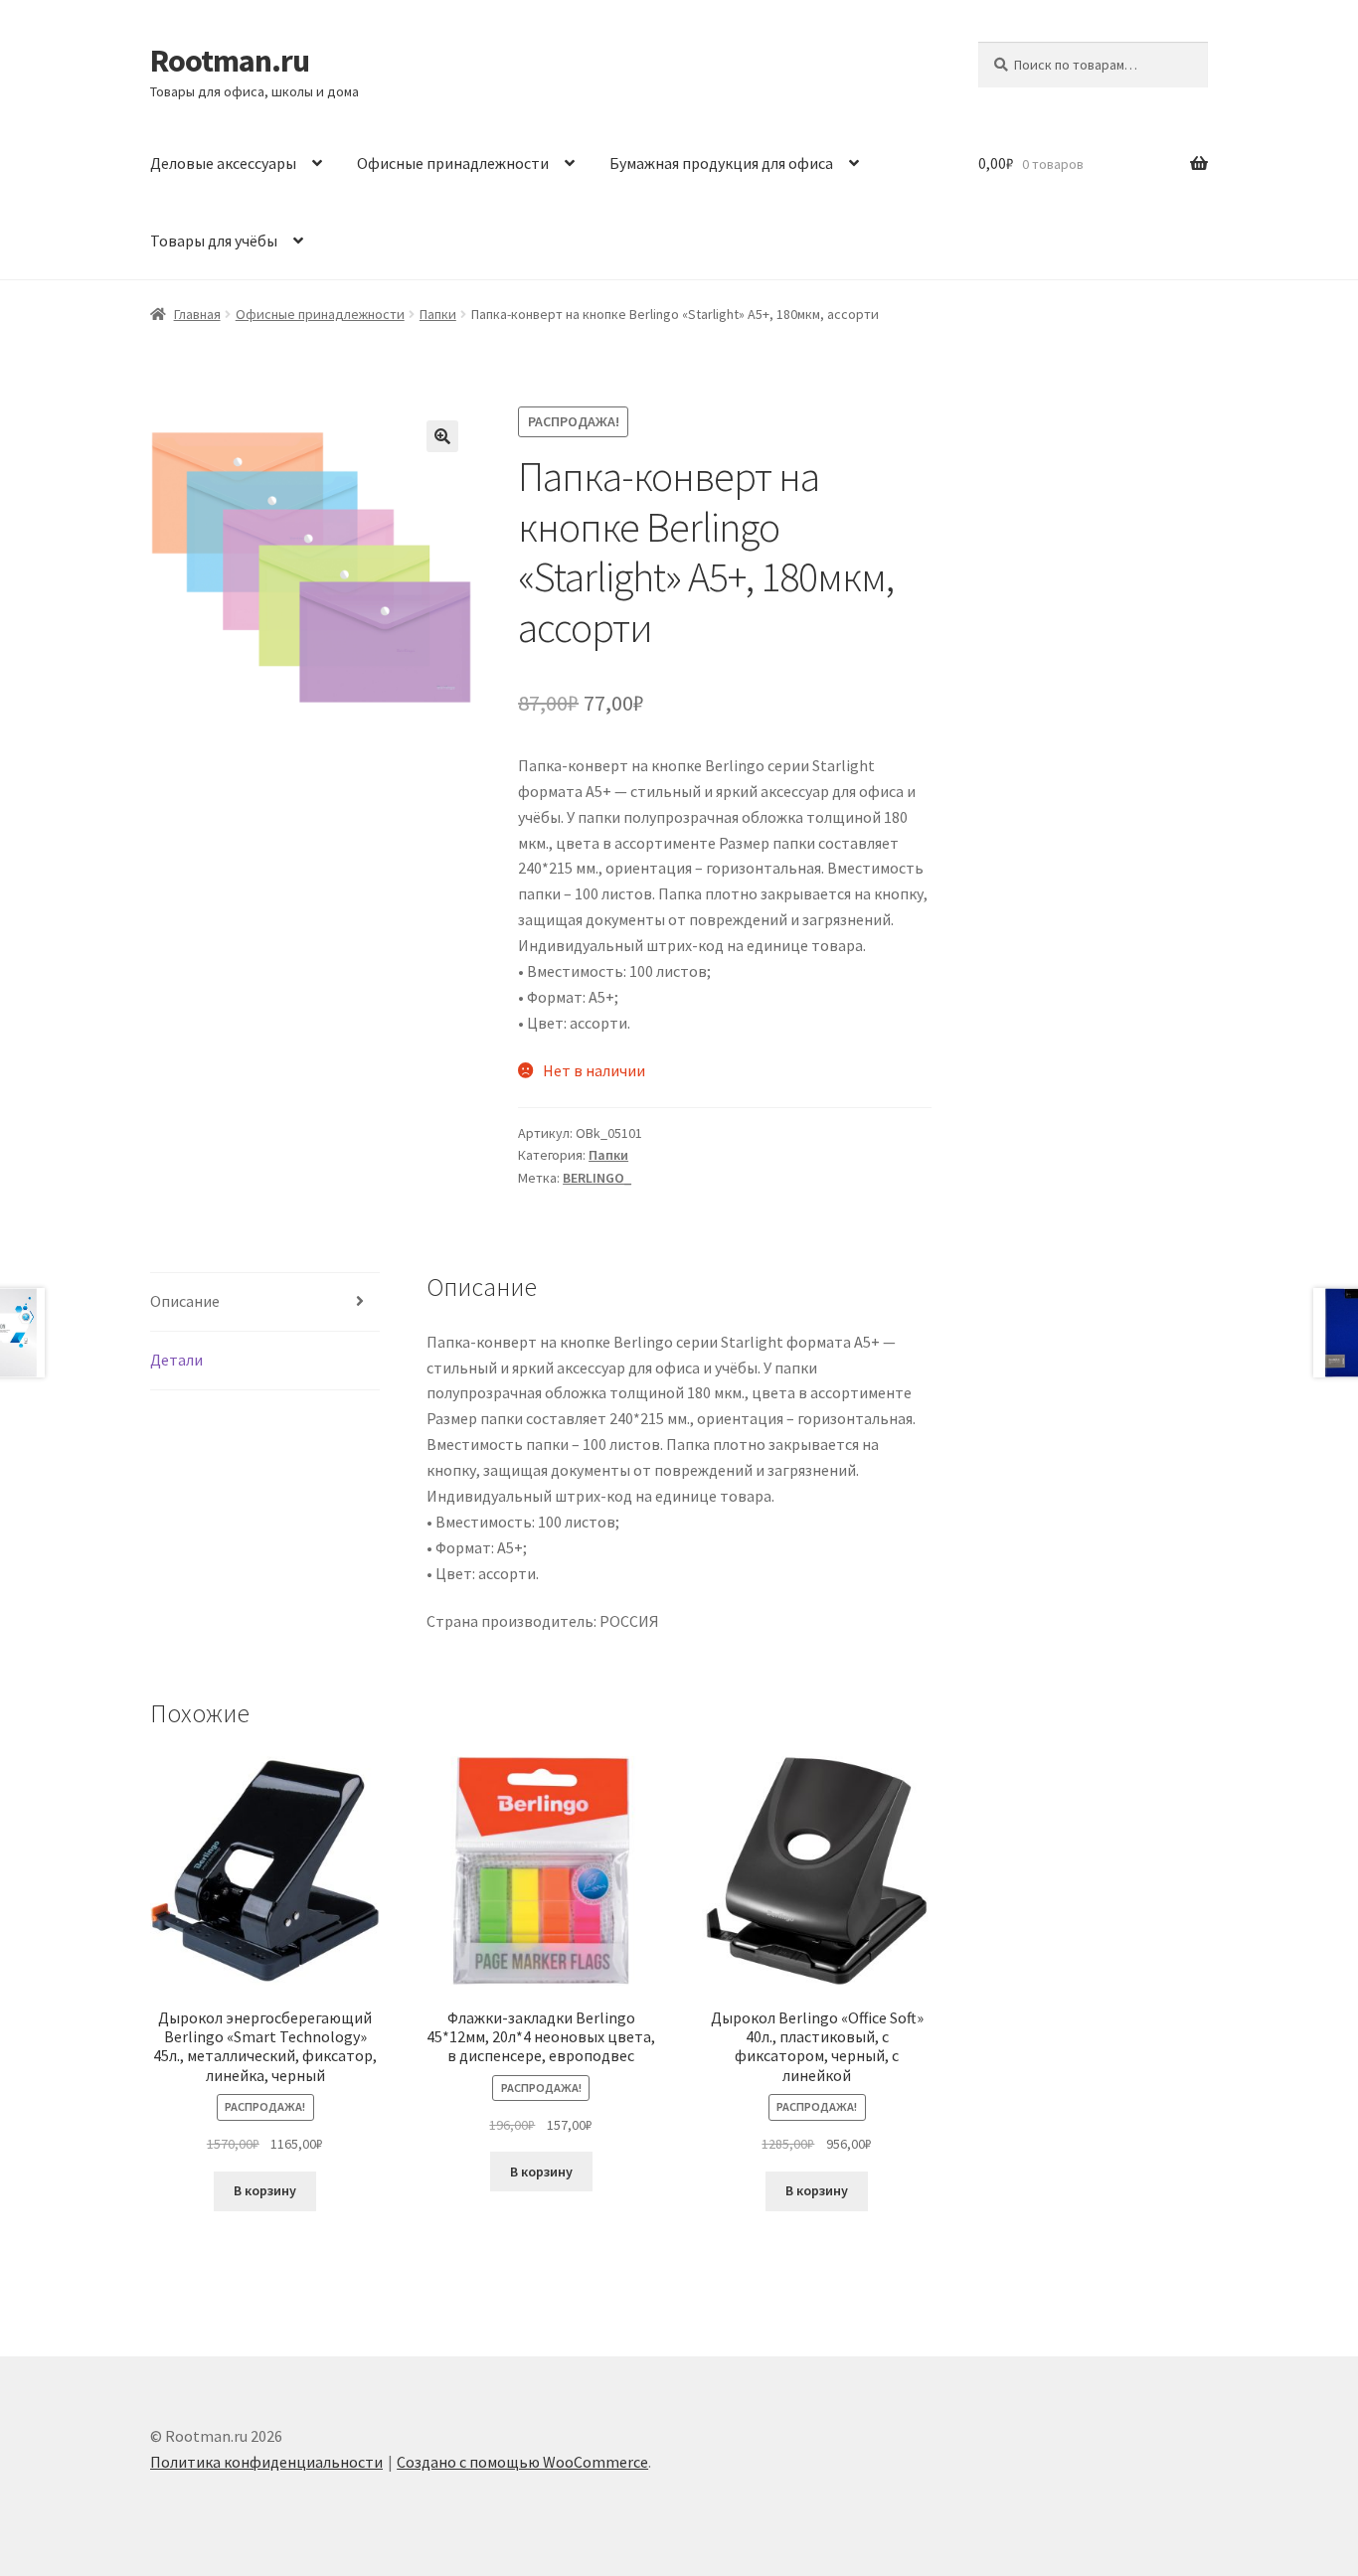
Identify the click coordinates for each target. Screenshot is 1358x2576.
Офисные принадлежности (453, 163)
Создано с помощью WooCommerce (522, 2462)
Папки (438, 314)
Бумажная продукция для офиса (721, 163)
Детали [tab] (176, 1360)
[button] (442, 436)
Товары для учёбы (214, 241)
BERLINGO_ (597, 1178)
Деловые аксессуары (223, 163)
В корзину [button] (265, 2190)
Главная (197, 314)
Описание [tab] (185, 1301)
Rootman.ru (230, 61)
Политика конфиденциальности (266, 2462)
